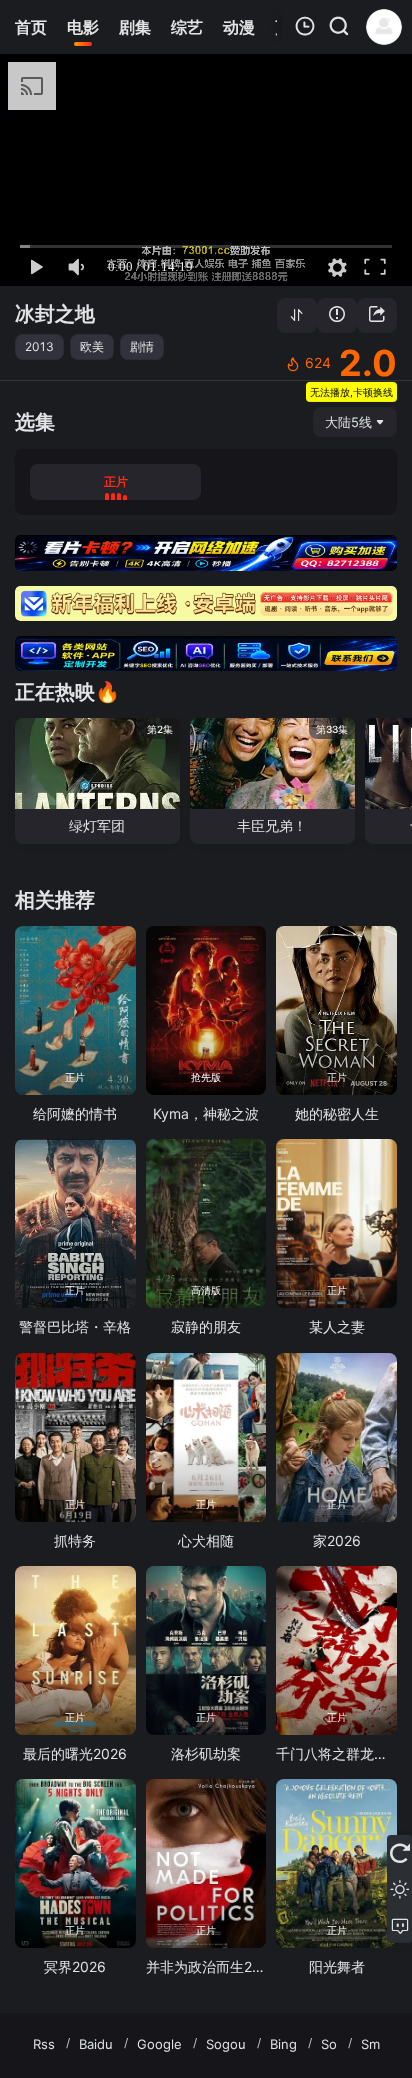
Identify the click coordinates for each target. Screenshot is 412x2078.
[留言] (399, 1925)
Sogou (226, 2044)
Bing (283, 2044)
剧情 (142, 346)
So (329, 2044)
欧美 (92, 346)
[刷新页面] (399, 1853)
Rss (44, 2044)
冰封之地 (55, 314)
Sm (370, 2044)
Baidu (96, 2044)
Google (159, 2044)
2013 (39, 346)
